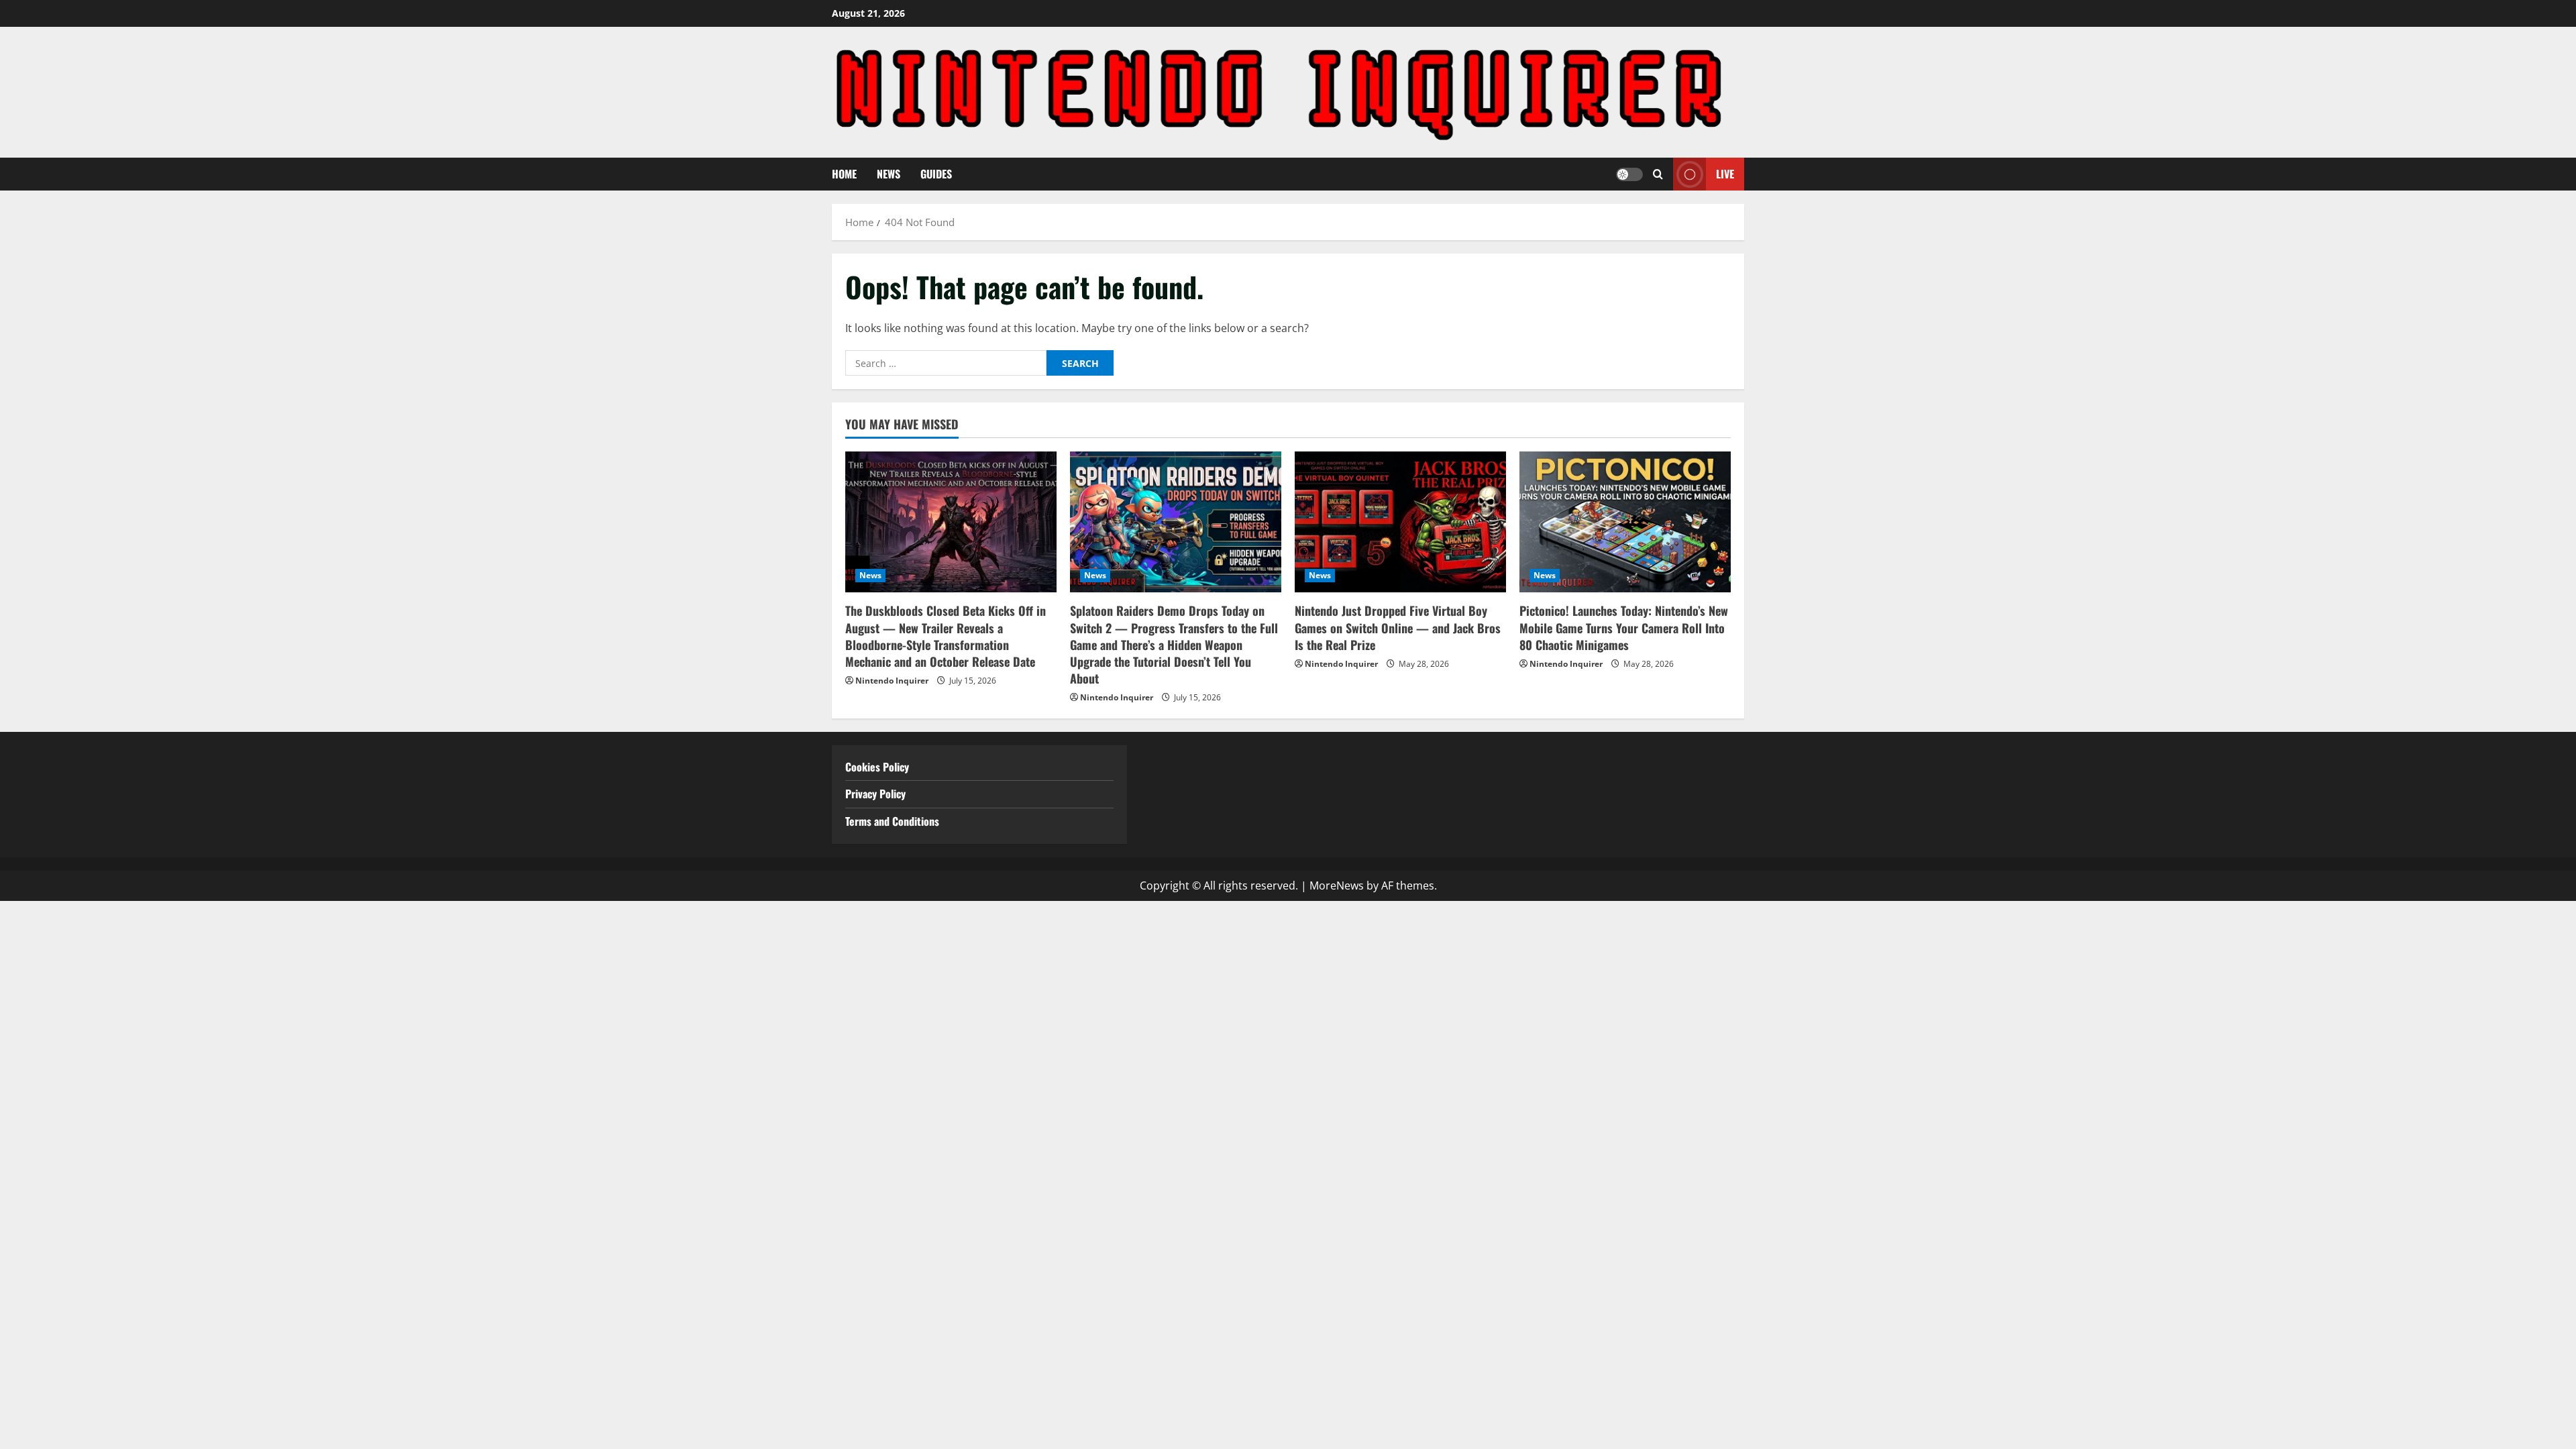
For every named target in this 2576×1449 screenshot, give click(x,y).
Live (1725, 174)
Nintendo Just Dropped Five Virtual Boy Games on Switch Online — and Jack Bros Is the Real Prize (1398, 627)
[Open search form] (1658, 174)
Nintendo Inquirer (892, 681)
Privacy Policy (875, 794)
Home (844, 174)
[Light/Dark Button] (1629, 174)
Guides (936, 174)
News (889, 174)
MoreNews (1337, 885)
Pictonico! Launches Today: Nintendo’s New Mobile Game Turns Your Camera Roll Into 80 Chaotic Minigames (1624, 627)
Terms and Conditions (894, 821)
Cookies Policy (877, 767)
